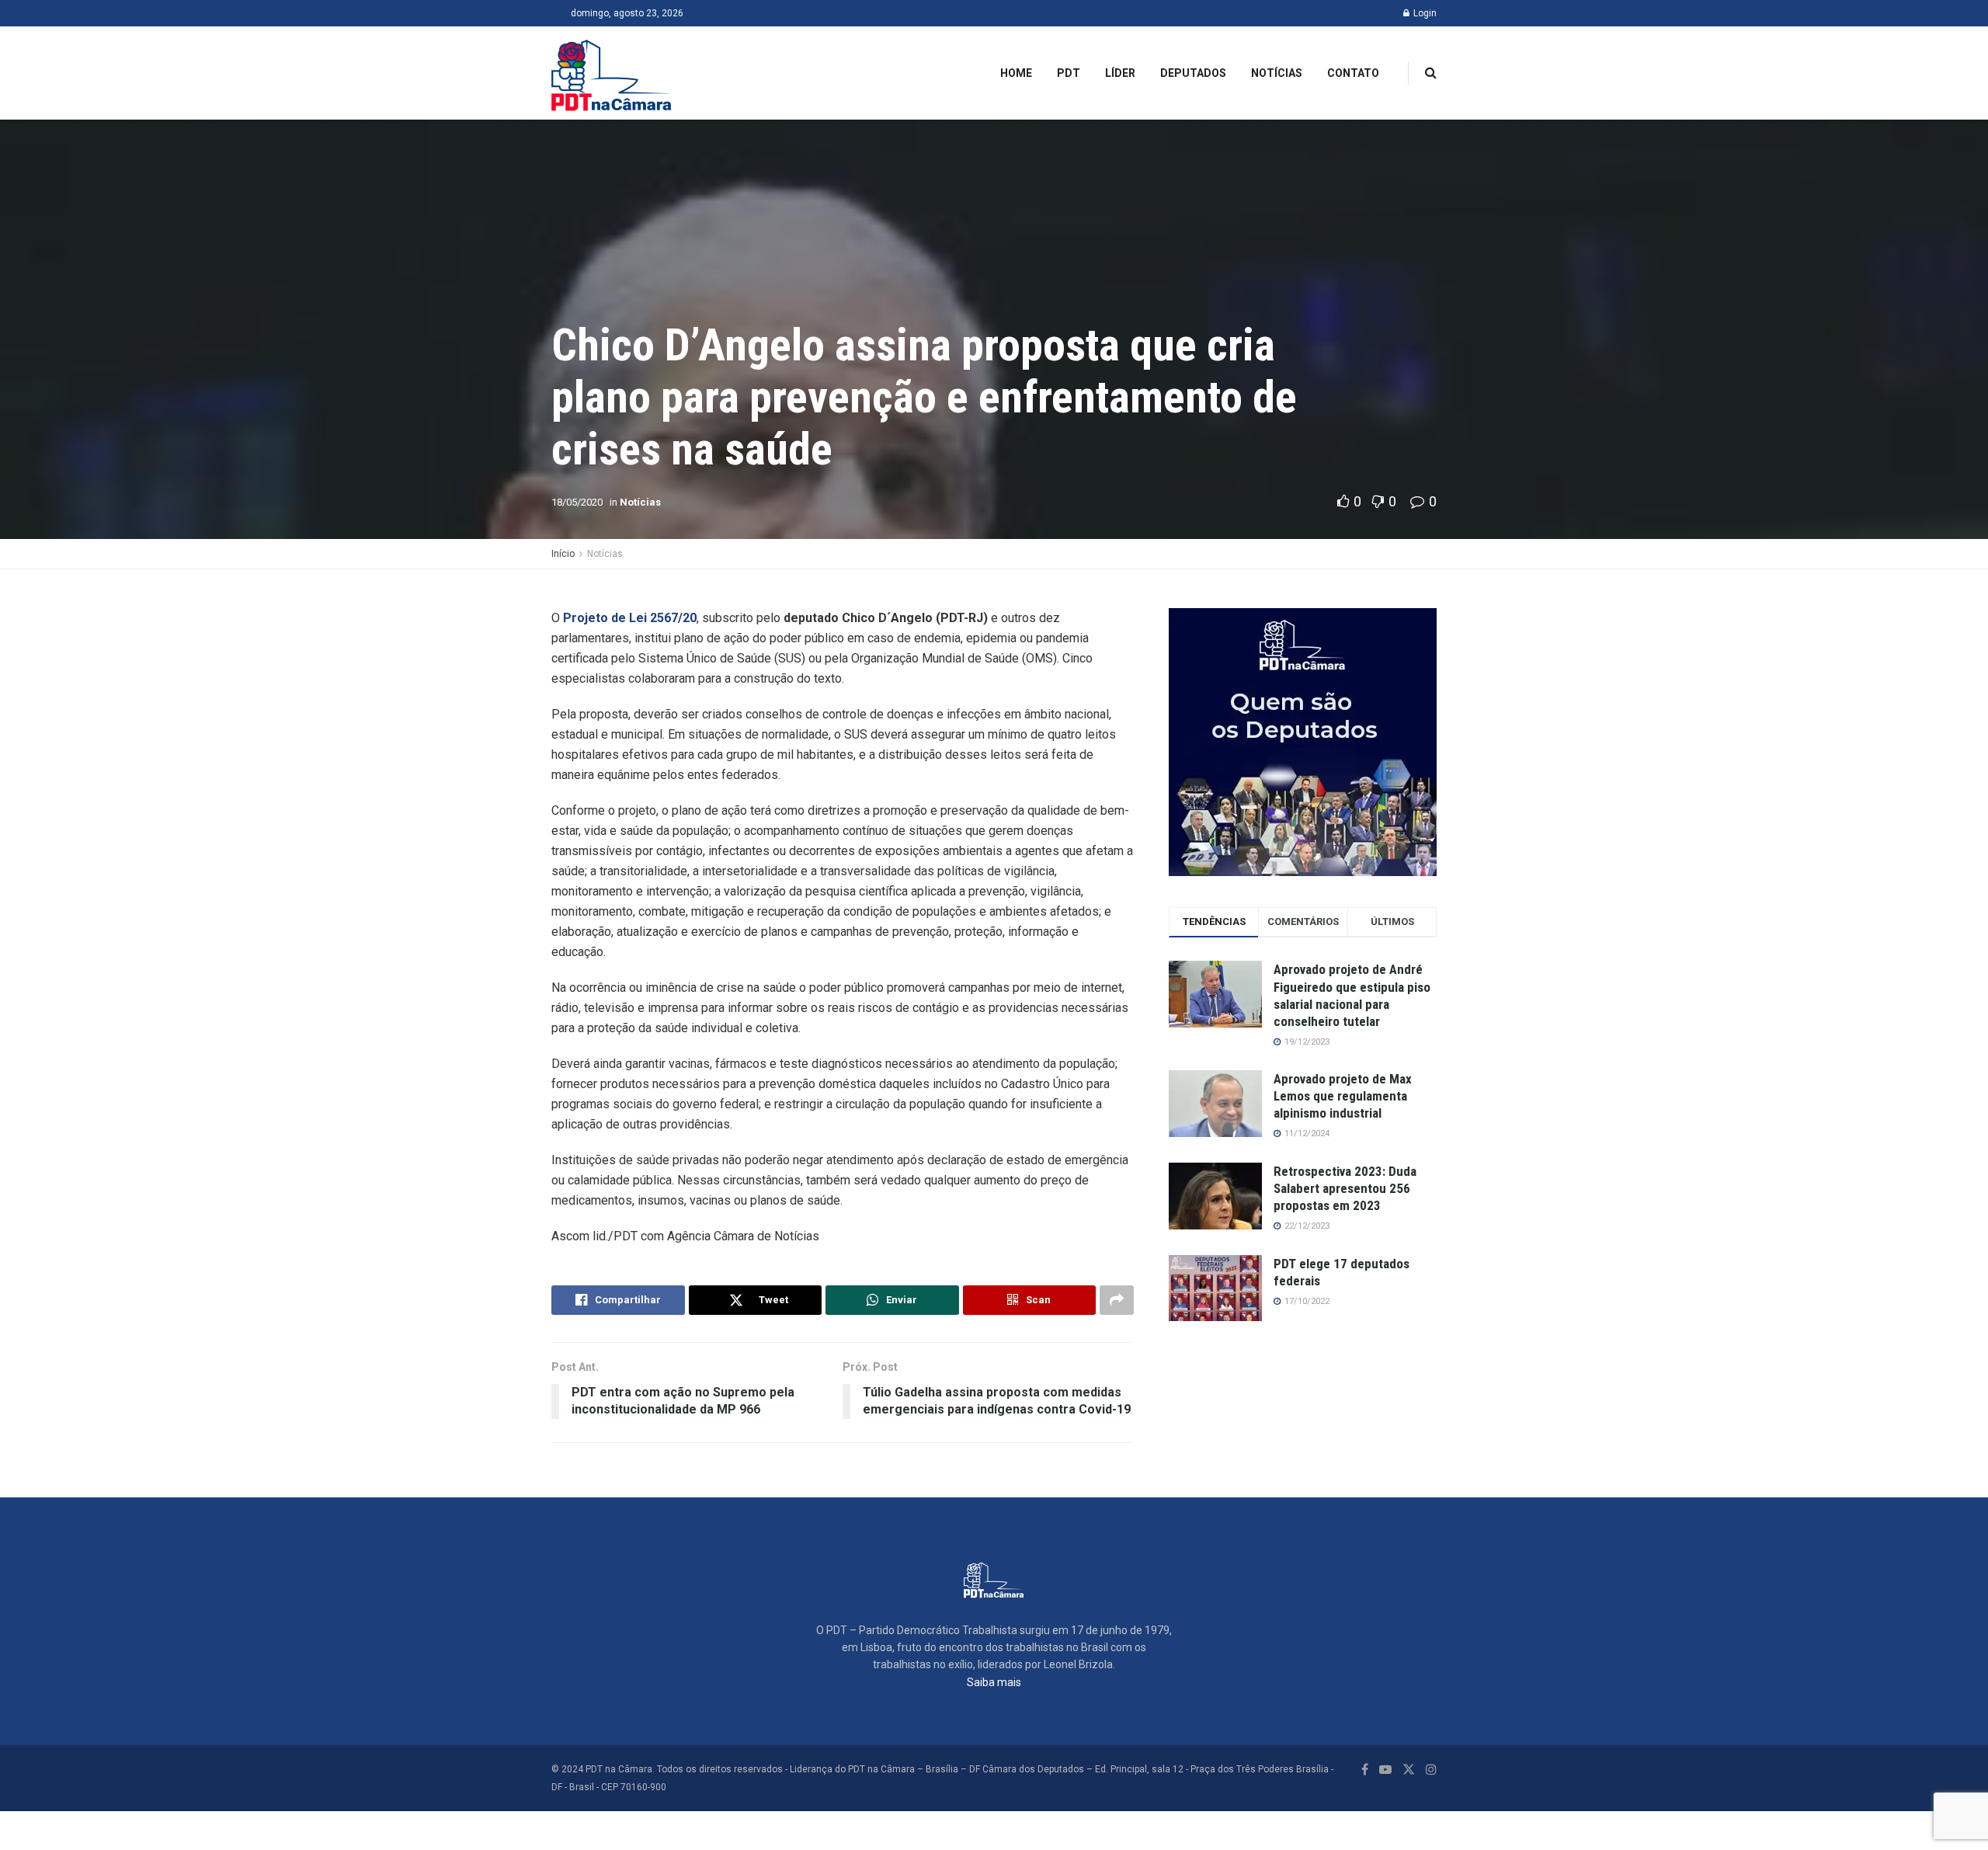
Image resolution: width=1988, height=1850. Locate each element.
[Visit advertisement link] (1303, 742)
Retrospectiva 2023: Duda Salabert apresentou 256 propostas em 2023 (1345, 1188)
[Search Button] (1431, 73)
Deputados (1193, 73)
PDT (1069, 73)
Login (1424, 13)
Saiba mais (994, 1682)
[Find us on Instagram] (1431, 1770)
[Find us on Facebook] (1365, 1770)
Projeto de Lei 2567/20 (630, 618)
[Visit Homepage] (612, 73)
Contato (1353, 73)
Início (563, 554)
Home (1016, 73)
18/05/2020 (577, 502)
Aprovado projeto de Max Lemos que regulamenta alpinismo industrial (1343, 1096)
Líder (1120, 73)
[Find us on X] (1409, 1770)
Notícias (1277, 73)
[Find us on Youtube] (1385, 1770)
